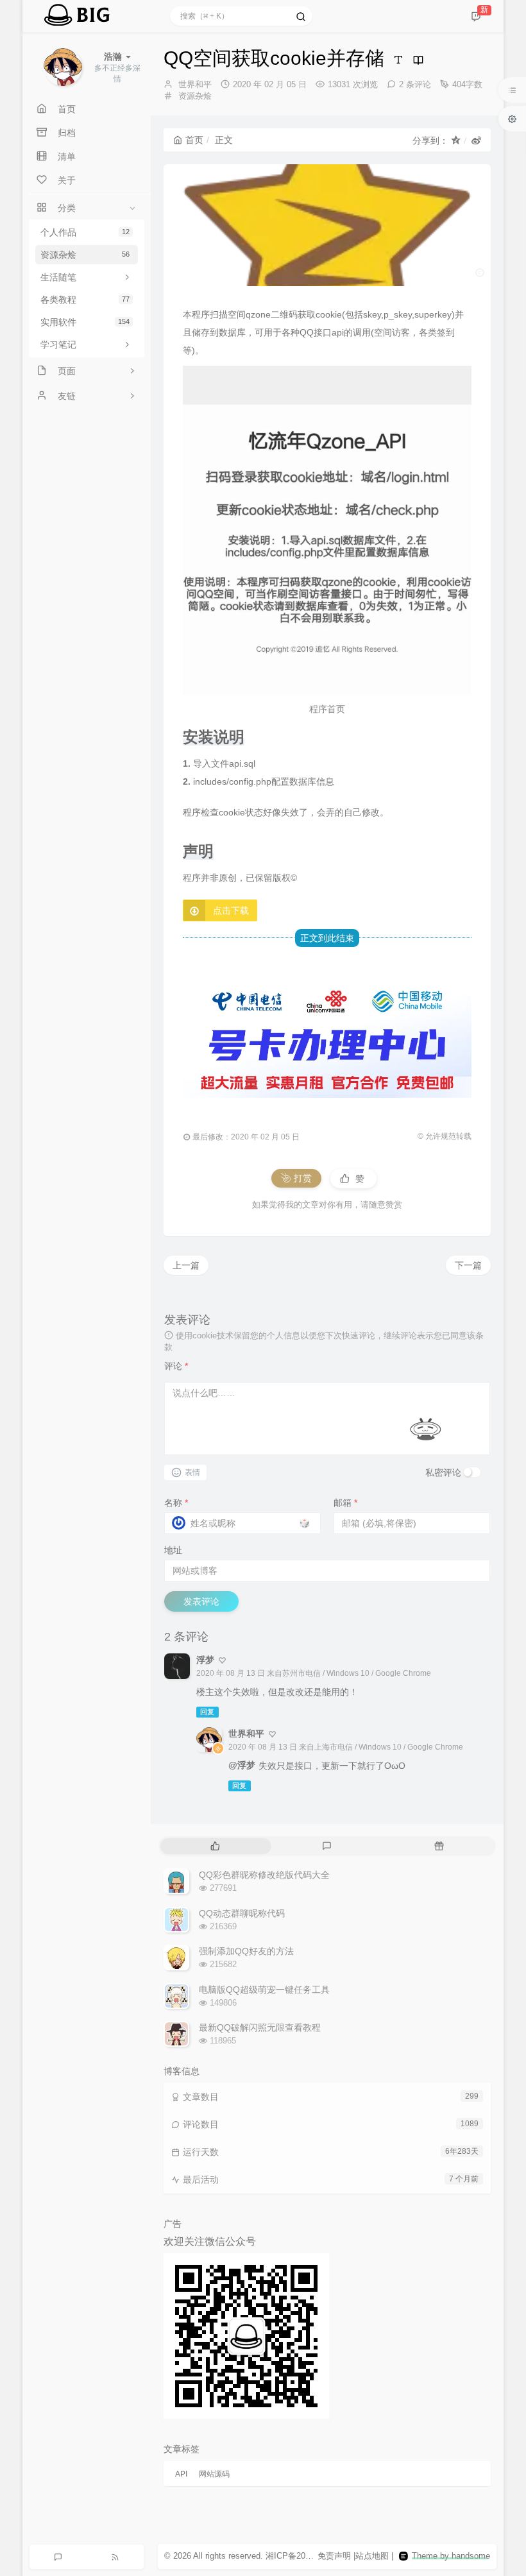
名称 (176, 1503)
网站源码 (214, 2474)
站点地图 (372, 2556)
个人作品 (85, 232)
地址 (173, 1550)
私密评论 (443, 1472)
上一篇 (186, 1265)
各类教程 (85, 300)
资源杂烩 (85, 255)
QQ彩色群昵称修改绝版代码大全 (264, 1875)
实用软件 (85, 322)
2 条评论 (415, 84)
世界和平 (195, 84)
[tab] (215, 1846)
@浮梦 (242, 1765)
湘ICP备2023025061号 (308, 2556)
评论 (176, 1366)
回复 (207, 1712)
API (181, 2474)
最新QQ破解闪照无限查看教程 (260, 2027)
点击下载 (231, 910)
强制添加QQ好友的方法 (246, 1951)
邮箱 (345, 1503)
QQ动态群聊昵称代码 (242, 1913)
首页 (194, 140)
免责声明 (334, 2556)
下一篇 (468, 1265)
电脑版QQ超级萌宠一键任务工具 (264, 1990)
